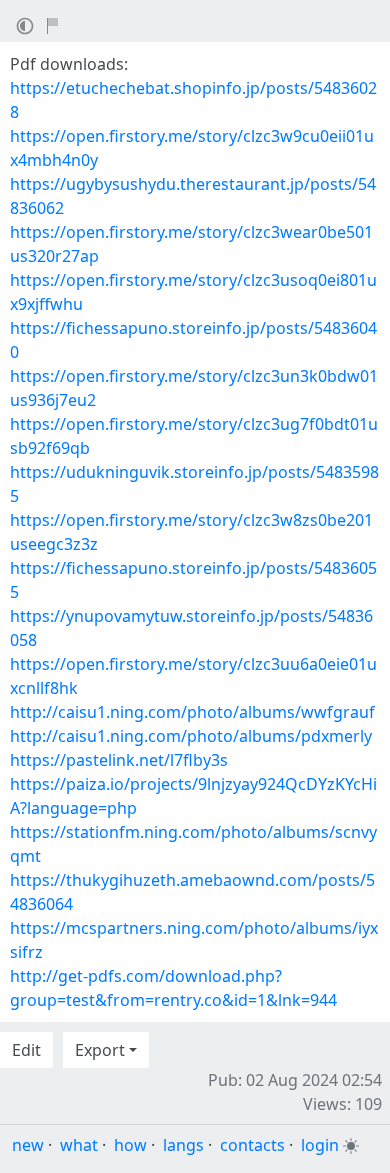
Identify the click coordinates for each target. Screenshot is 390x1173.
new (28, 1145)
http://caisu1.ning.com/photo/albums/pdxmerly (191, 736)
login (320, 1145)
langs (183, 1145)
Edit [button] (26, 1050)
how (130, 1145)
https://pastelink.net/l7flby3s (119, 760)
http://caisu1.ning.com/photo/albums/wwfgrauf (192, 712)
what (79, 1145)
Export (100, 1050)
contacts (252, 1145)
